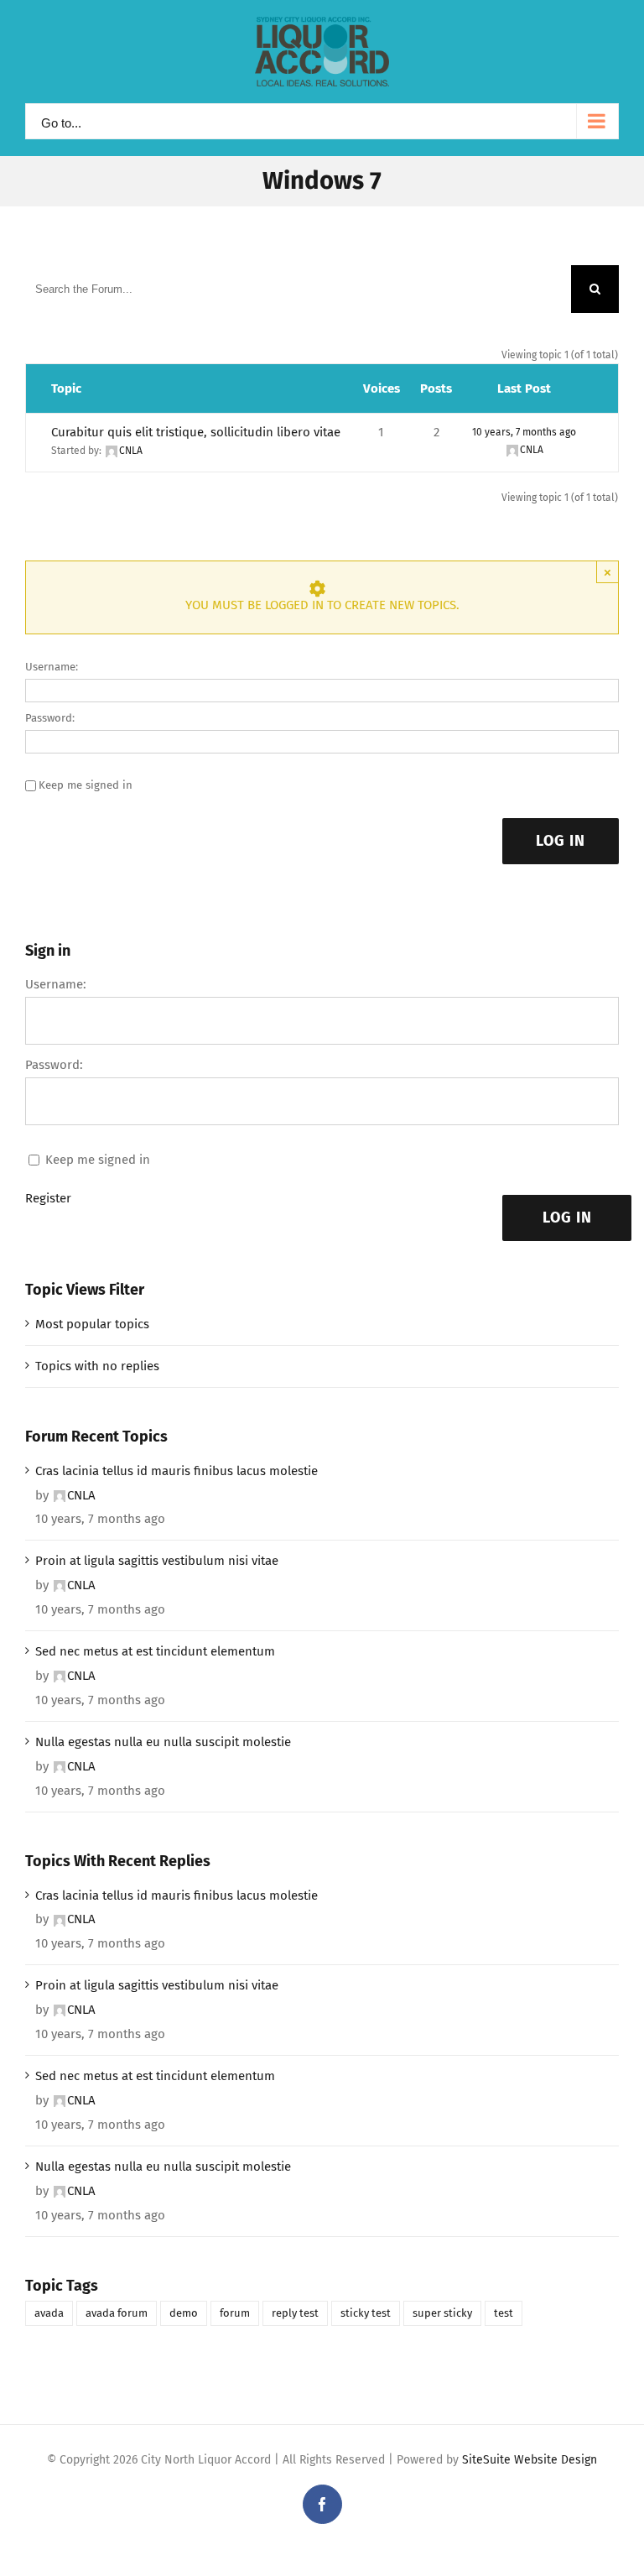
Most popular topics (92, 1324)
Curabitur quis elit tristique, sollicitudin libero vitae (196, 432)
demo (184, 2313)
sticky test (366, 2313)
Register (48, 1198)
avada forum (117, 2313)
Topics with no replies (97, 1366)
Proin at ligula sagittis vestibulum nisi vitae (157, 1561)
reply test (295, 2313)
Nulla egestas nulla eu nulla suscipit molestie (163, 1742)
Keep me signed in (86, 785)
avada (49, 2313)
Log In (561, 841)
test (504, 2313)
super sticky (442, 2313)
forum (235, 2313)
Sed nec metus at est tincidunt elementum (155, 1651)
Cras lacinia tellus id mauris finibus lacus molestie (177, 1471)
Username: (52, 667)
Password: (50, 718)
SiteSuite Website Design (530, 2460)
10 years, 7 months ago (524, 432)
